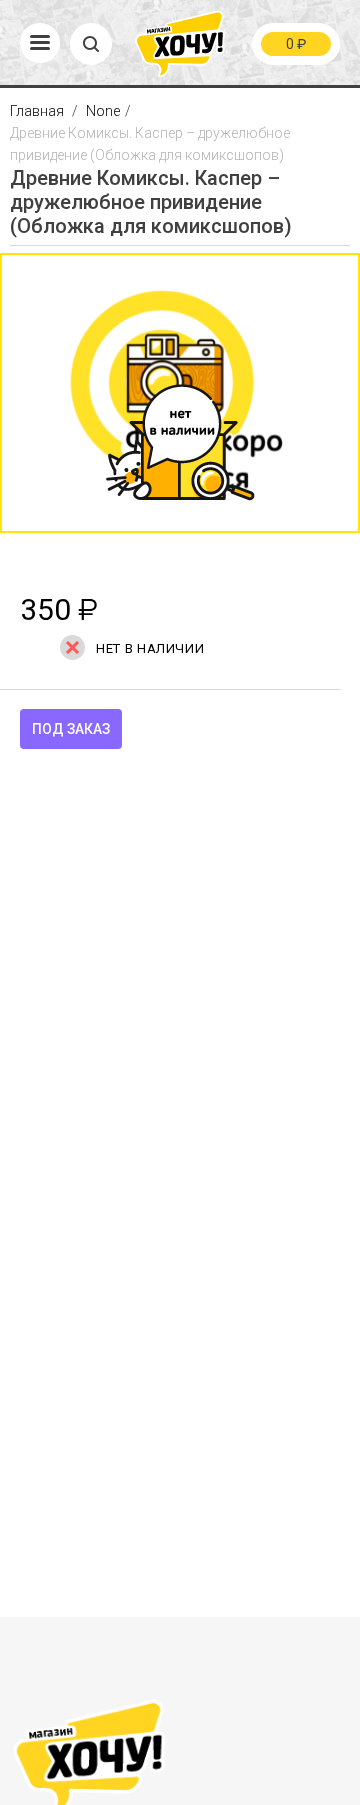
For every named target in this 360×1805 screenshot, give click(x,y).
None (103, 111)
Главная (38, 111)
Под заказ (71, 729)
